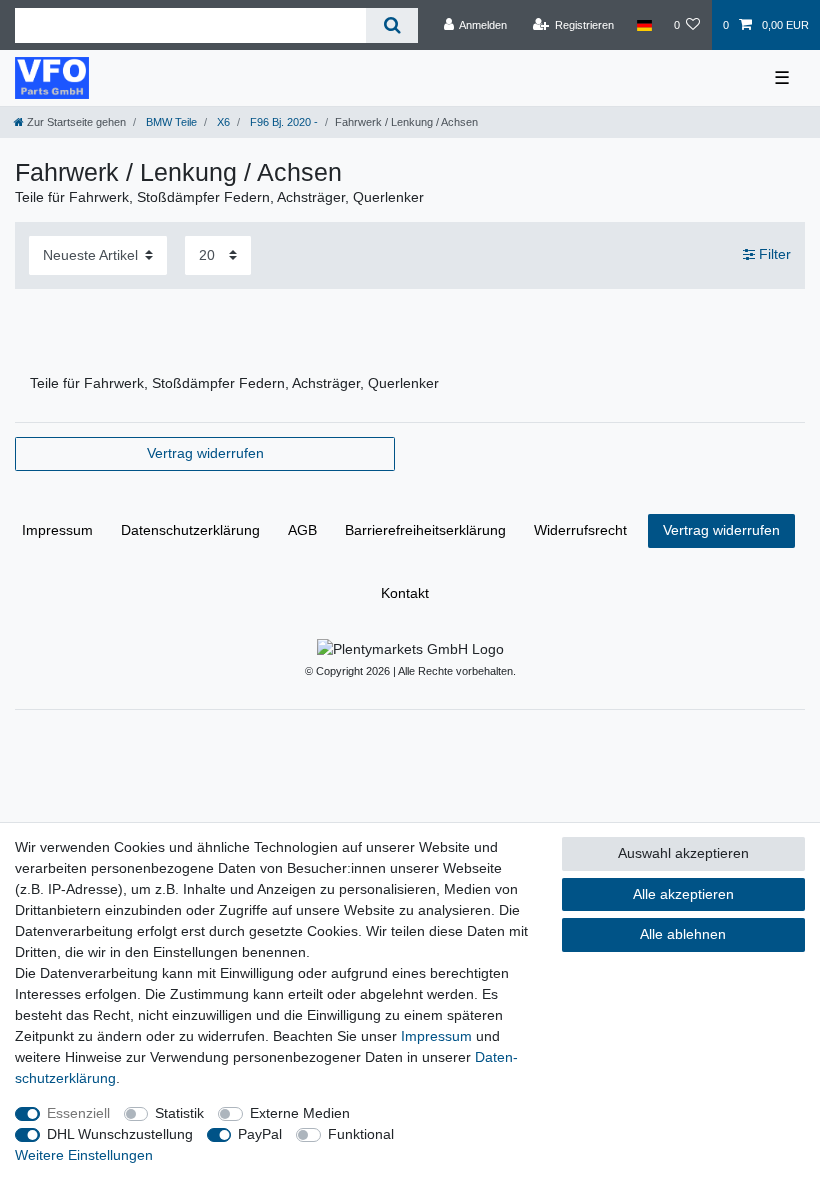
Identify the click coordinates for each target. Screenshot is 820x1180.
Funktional (361, 1134)
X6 (222, 122)
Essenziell (78, 1113)
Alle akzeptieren (683, 894)
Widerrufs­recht (580, 530)
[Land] (643, 25)
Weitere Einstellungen (84, 1155)
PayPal (260, 1134)
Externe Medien (300, 1113)
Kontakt (405, 593)
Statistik (179, 1113)
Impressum (57, 530)
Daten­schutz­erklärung (190, 530)
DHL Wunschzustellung (120, 1134)
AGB (302, 530)
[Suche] (391, 25)
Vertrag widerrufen (205, 453)
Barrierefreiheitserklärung (425, 530)
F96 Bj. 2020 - (282, 122)
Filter (773, 255)
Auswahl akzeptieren (683, 853)
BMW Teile (170, 122)
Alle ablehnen (683, 934)
